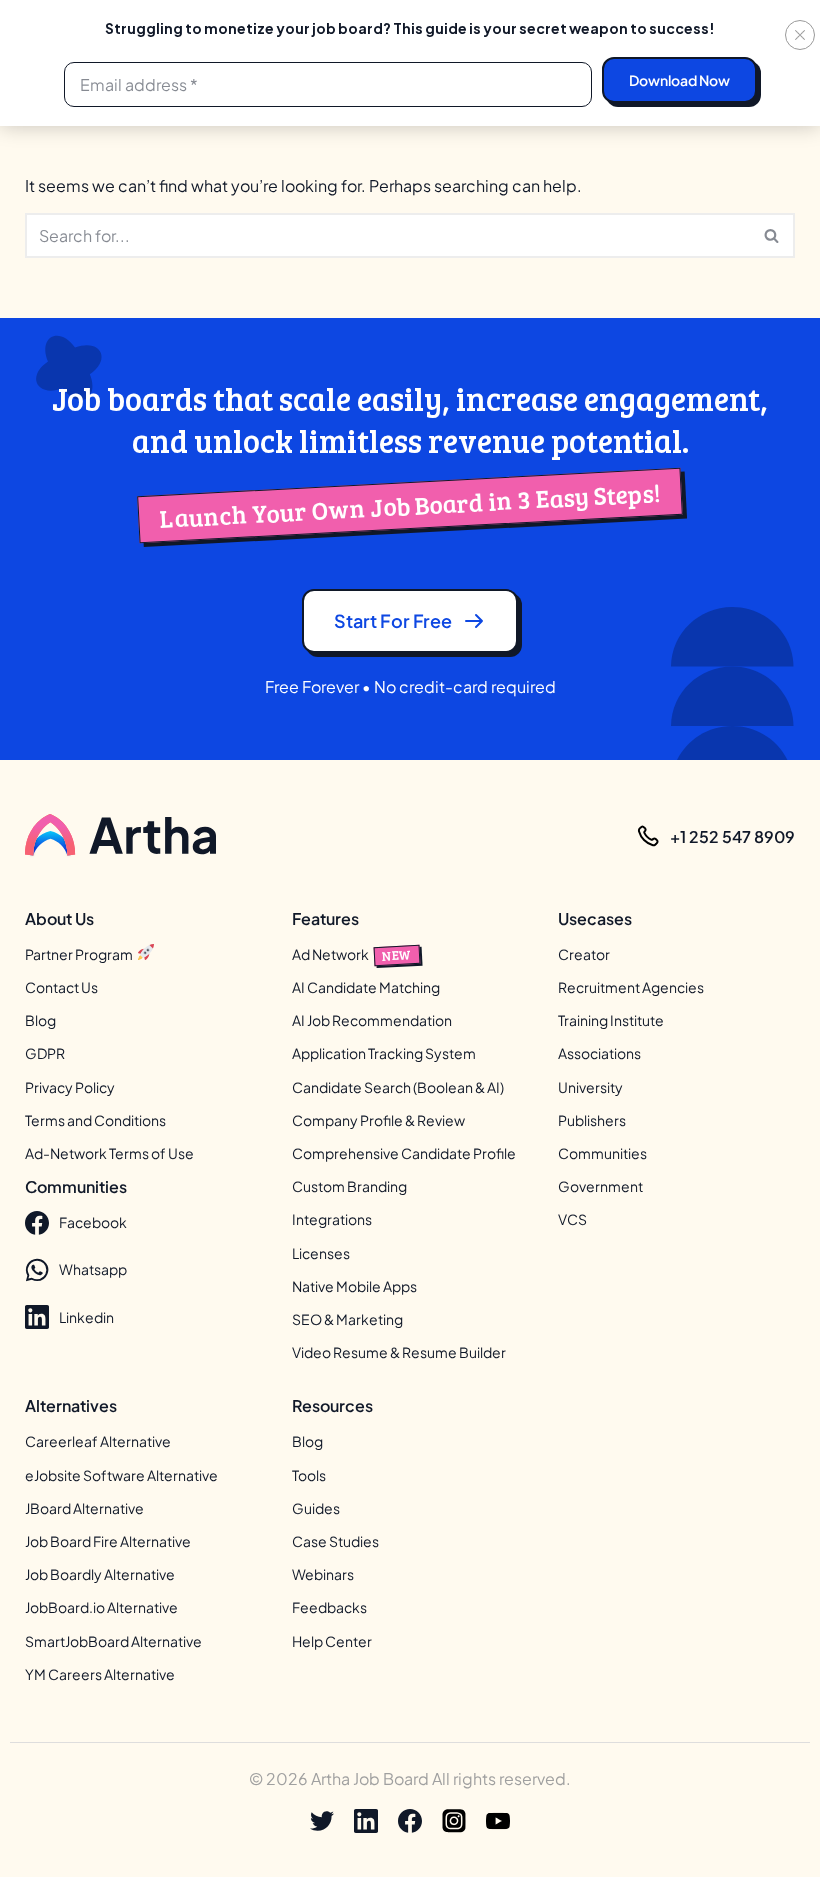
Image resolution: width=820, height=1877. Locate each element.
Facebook (93, 1222)
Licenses (321, 1253)
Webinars (323, 1574)
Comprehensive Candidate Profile (404, 1153)
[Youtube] (498, 1821)
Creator (584, 954)
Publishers (592, 1120)
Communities (602, 1153)
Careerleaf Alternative (98, 1441)
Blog (40, 1020)
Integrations (332, 1219)
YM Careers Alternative (100, 1674)
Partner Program (80, 954)
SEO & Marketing (347, 1319)
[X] (322, 1821)
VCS (572, 1219)
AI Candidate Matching (366, 987)
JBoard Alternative (84, 1508)
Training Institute (611, 1020)
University (590, 1087)
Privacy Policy (70, 1087)
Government (600, 1186)
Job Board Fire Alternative (108, 1541)
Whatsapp (93, 1269)
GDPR (45, 1053)
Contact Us (61, 987)
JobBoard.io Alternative (101, 1607)
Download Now (679, 80)
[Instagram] (454, 1821)
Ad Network (352, 954)
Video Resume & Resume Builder (399, 1352)
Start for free (393, 620)
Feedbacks (329, 1607)
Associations (599, 1053)
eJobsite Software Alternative (121, 1475)
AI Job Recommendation (372, 1020)
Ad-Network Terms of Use (109, 1153)
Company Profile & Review (378, 1120)
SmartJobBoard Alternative (113, 1641)
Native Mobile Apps (354, 1286)
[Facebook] (410, 1821)
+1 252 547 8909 (732, 836)
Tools (309, 1475)
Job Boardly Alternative (100, 1574)
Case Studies (335, 1541)
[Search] (772, 235)
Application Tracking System (384, 1053)
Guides (316, 1508)
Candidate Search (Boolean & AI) (398, 1087)
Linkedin (86, 1317)
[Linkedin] (366, 1821)
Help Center (332, 1641)
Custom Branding (349, 1186)
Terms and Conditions (95, 1120)
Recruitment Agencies (631, 987)
